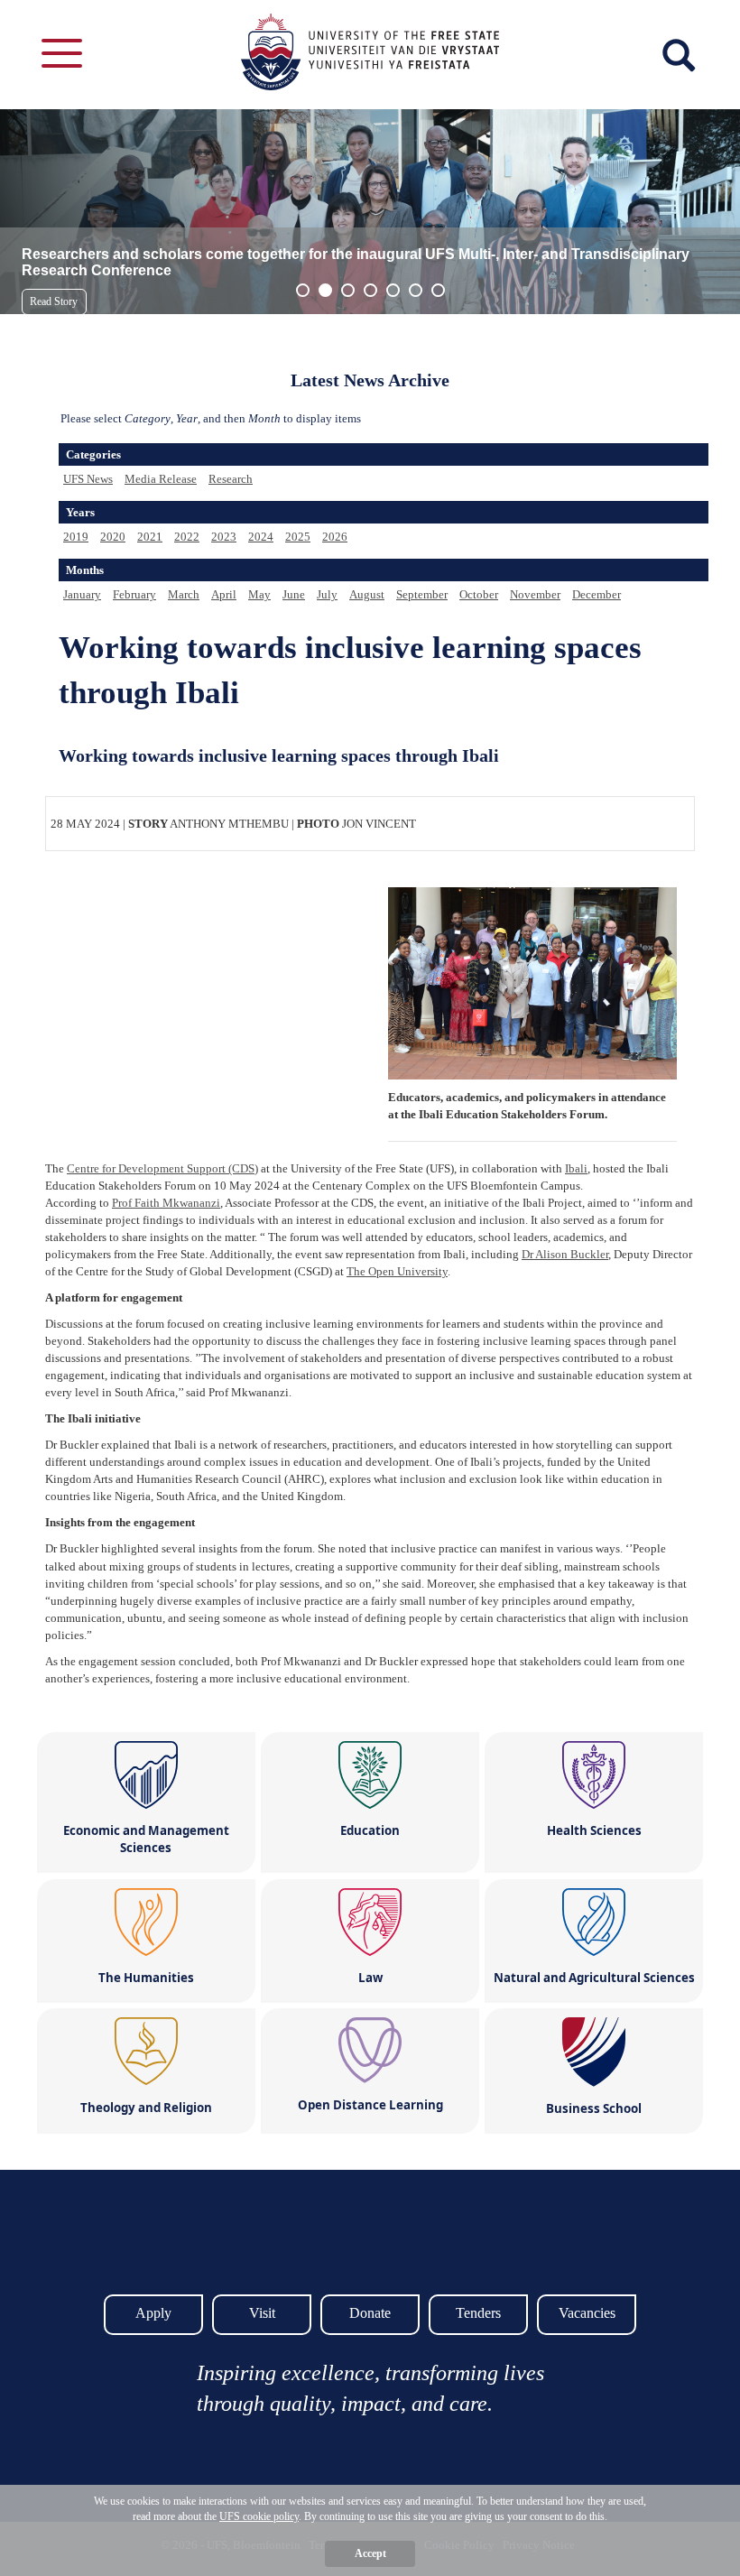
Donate (370, 2313)
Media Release (161, 479)
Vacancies (587, 2313)
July (327, 594)
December (597, 594)
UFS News (88, 479)
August (367, 594)
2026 (335, 537)
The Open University (397, 1271)
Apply (153, 2313)
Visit (262, 2313)
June (294, 594)
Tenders (478, 2313)
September (422, 594)
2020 (113, 537)
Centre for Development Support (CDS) (162, 1168)
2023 (224, 537)
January (82, 594)
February (134, 594)
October (479, 594)
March (184, 594)
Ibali (576, 1168)
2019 (76, 537)
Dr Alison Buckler (565, 1254)
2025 (298, 537)
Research (231, 479)
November (535, 594)
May (259, 594)
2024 (261, 537)
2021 (150, 537)
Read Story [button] (54, 301)
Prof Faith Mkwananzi (166, 1203)
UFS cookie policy (259, 2516)
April (224, 594)
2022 (187, 537)
